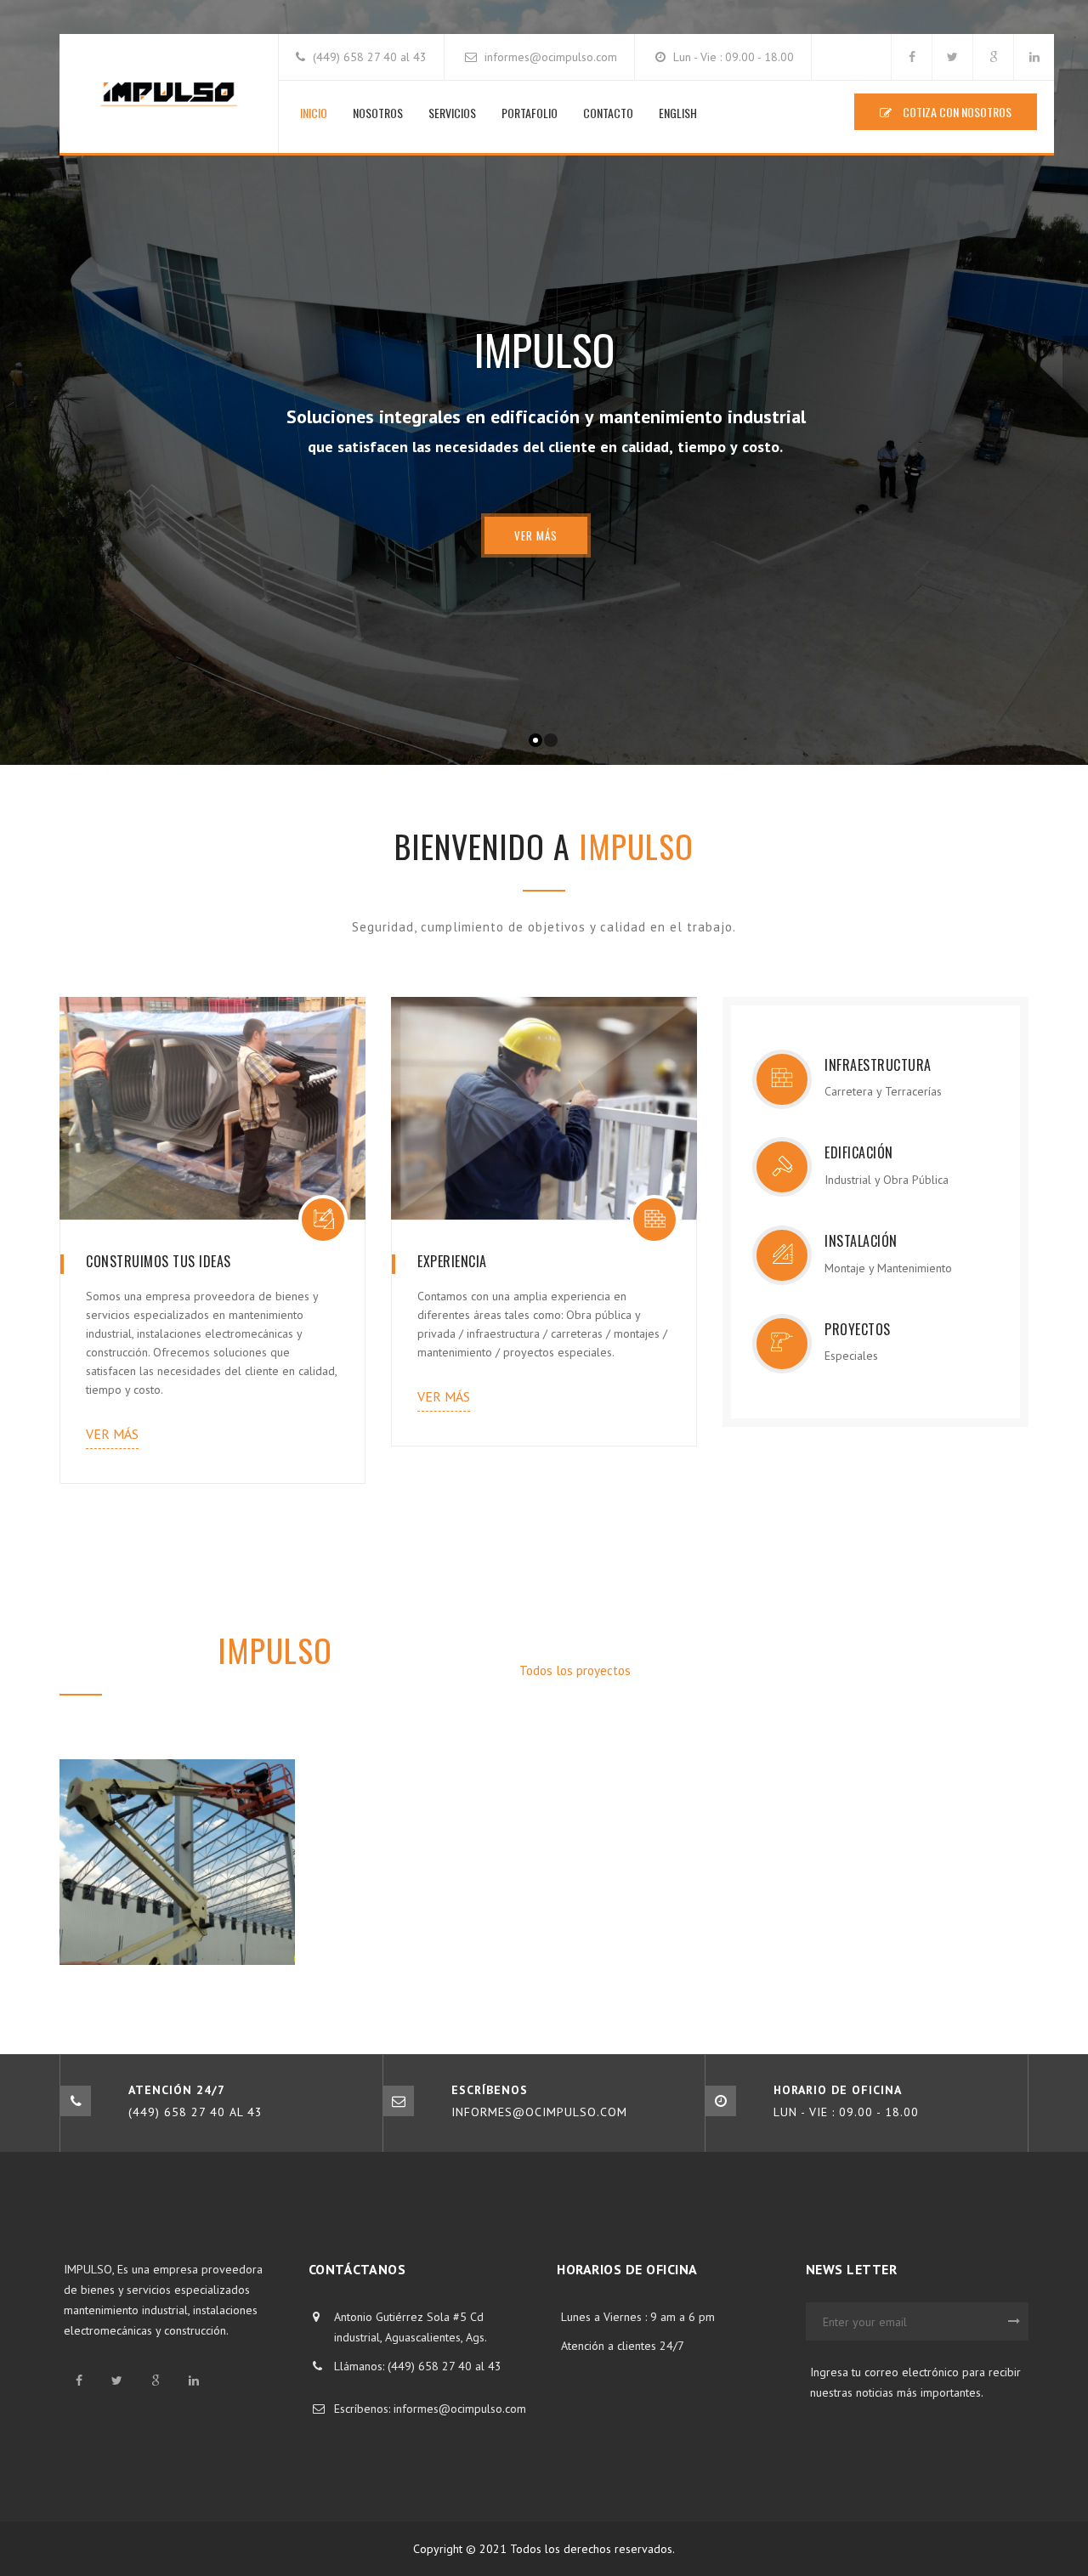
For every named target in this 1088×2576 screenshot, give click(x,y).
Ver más (112, 1434)
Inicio (314, 113)
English (678, 113)
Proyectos (1002, 1670)
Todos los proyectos (577, 1670)
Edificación (816, 1670)
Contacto (608, 113)
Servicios (452, 113)
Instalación (911, 1670)
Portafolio (530, 113)
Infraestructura (710, 1670)
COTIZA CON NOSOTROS (956, 112)
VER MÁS (536, 535)
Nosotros (378, 113)
